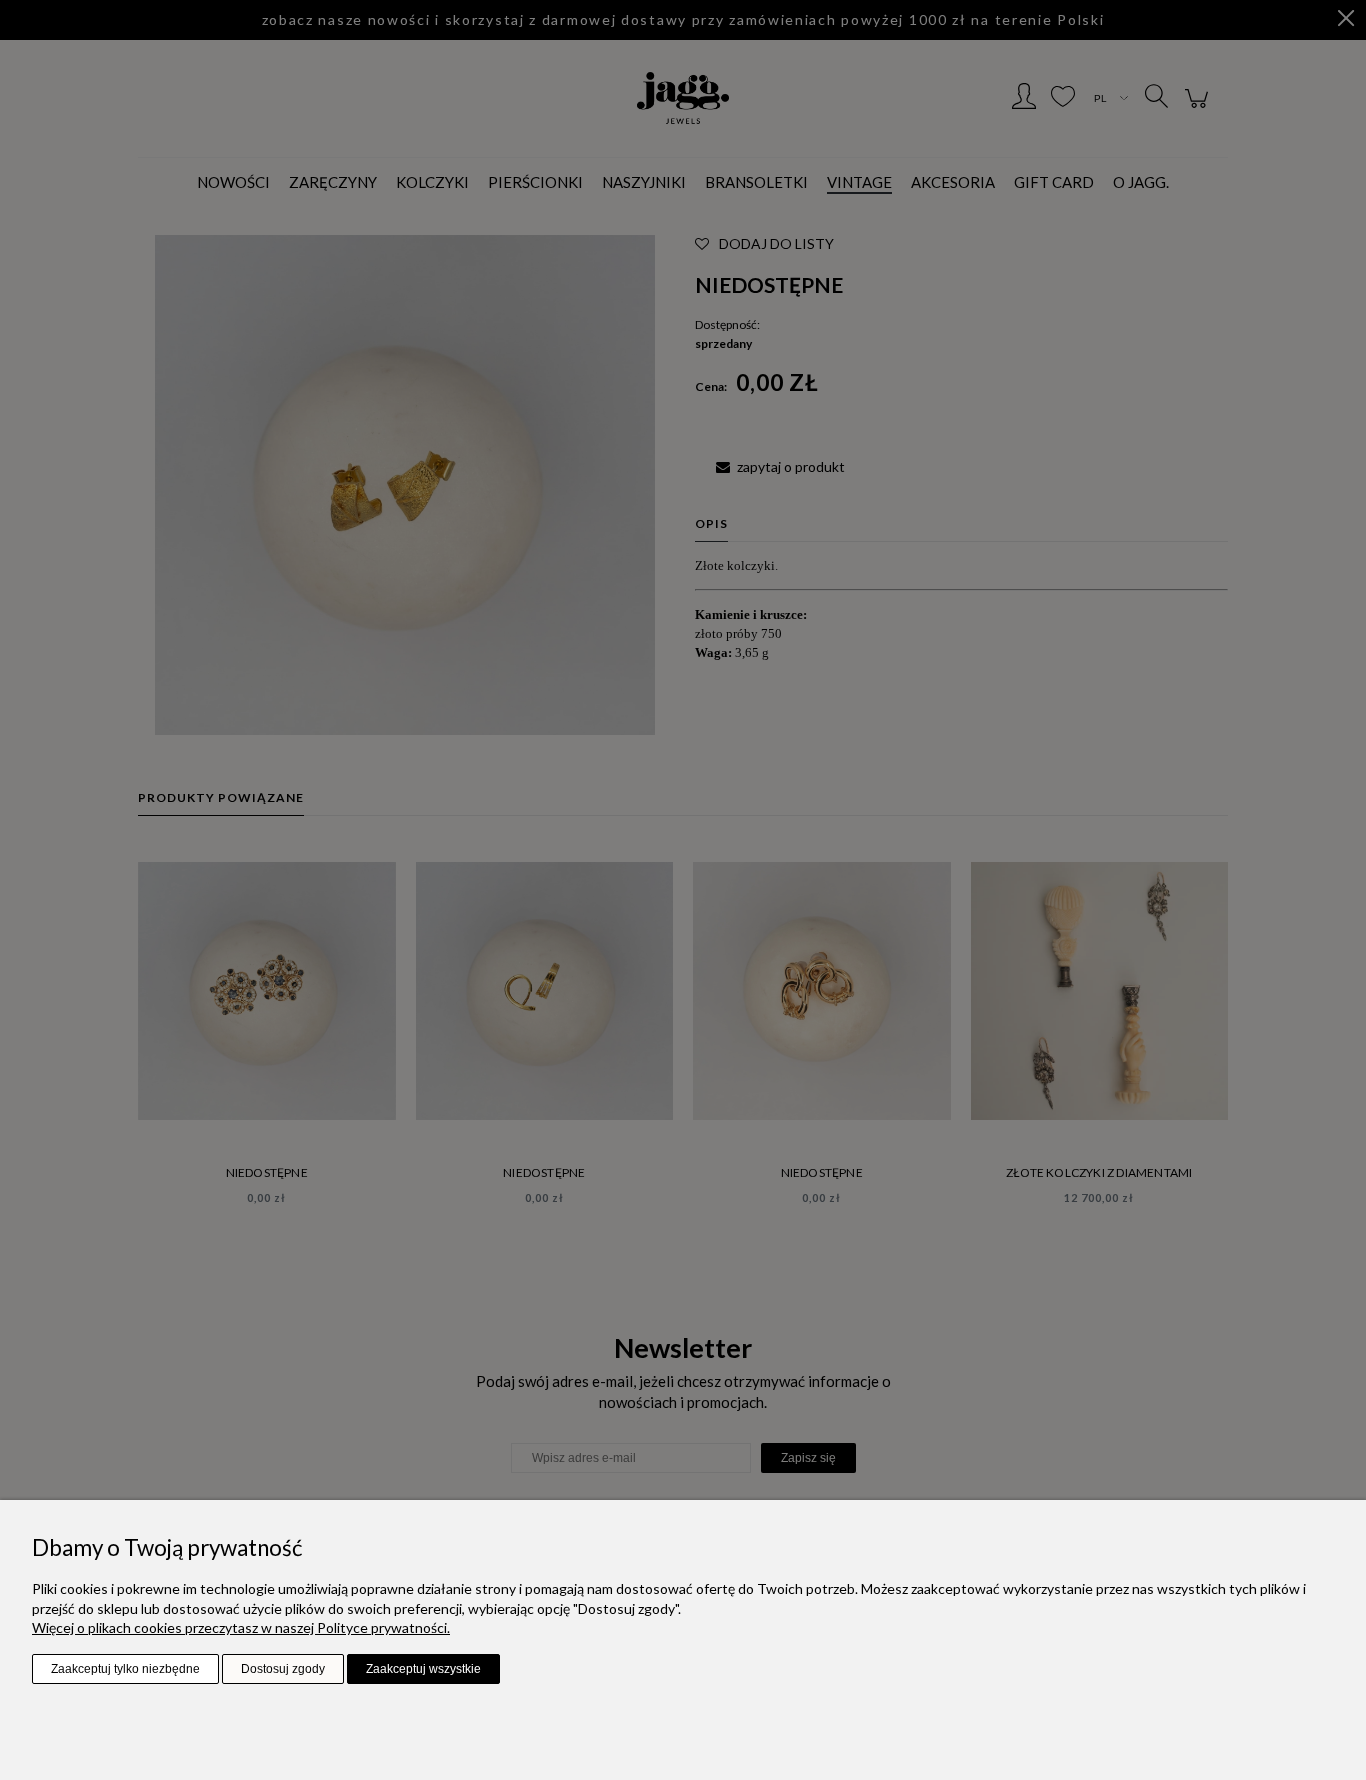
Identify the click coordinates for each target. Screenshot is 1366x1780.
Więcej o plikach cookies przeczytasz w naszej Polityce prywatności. (241, 1627)
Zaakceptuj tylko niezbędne (125, 1669)
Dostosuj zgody (283, 1669)
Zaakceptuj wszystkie (423, 1669)
